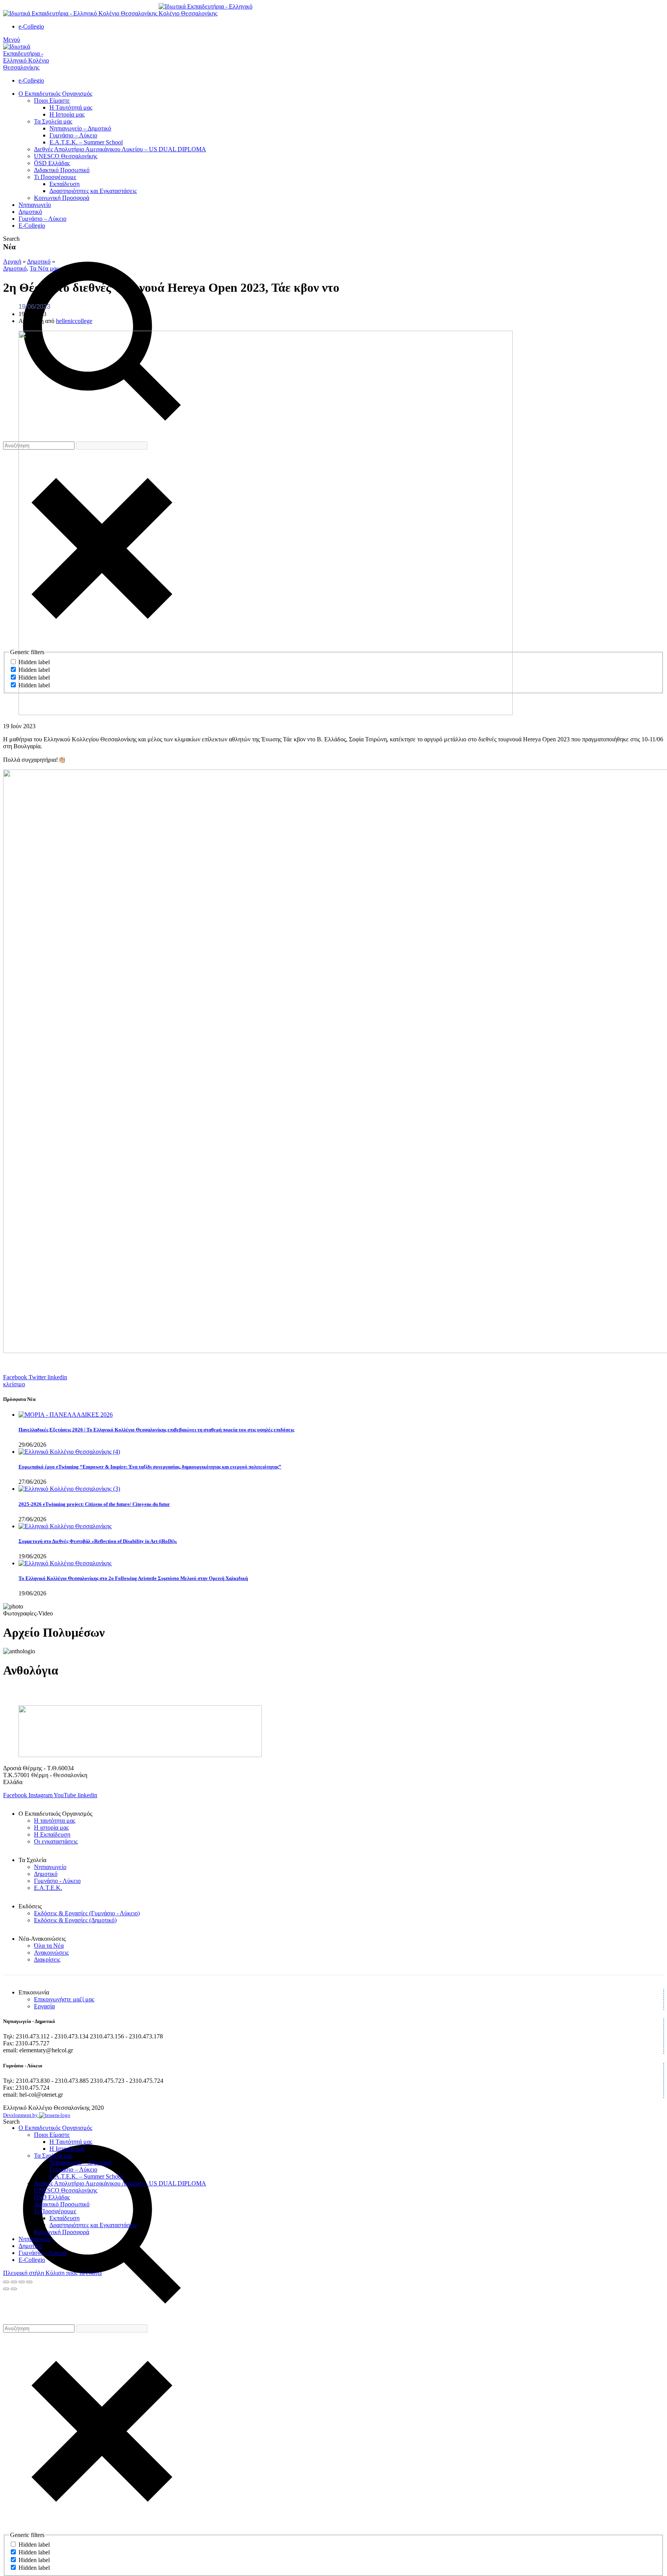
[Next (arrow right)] (14, 2289)
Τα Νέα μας (44, 268)
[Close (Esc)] (6, 2282)
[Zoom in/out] (29, 2282)
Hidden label (34, 2545)
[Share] (14, 2282)
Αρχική (12, 261)
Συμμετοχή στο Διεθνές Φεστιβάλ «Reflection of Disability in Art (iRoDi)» (98, 1541)
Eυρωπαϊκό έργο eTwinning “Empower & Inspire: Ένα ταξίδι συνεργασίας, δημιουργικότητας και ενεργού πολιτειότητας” (150, 1467)
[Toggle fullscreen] (22, 2282)
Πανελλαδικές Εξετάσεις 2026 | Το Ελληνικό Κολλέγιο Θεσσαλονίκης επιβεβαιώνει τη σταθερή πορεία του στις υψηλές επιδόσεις (156, 1430)
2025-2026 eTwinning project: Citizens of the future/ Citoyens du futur (94, 1504)
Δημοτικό (39, 261)
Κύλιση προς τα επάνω (74, 2273)
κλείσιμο (14, 1384)
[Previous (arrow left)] (6, 2289)
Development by (21, 2115)
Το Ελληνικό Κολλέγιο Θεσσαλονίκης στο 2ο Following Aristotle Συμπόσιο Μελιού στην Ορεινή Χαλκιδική (133, 1578)
